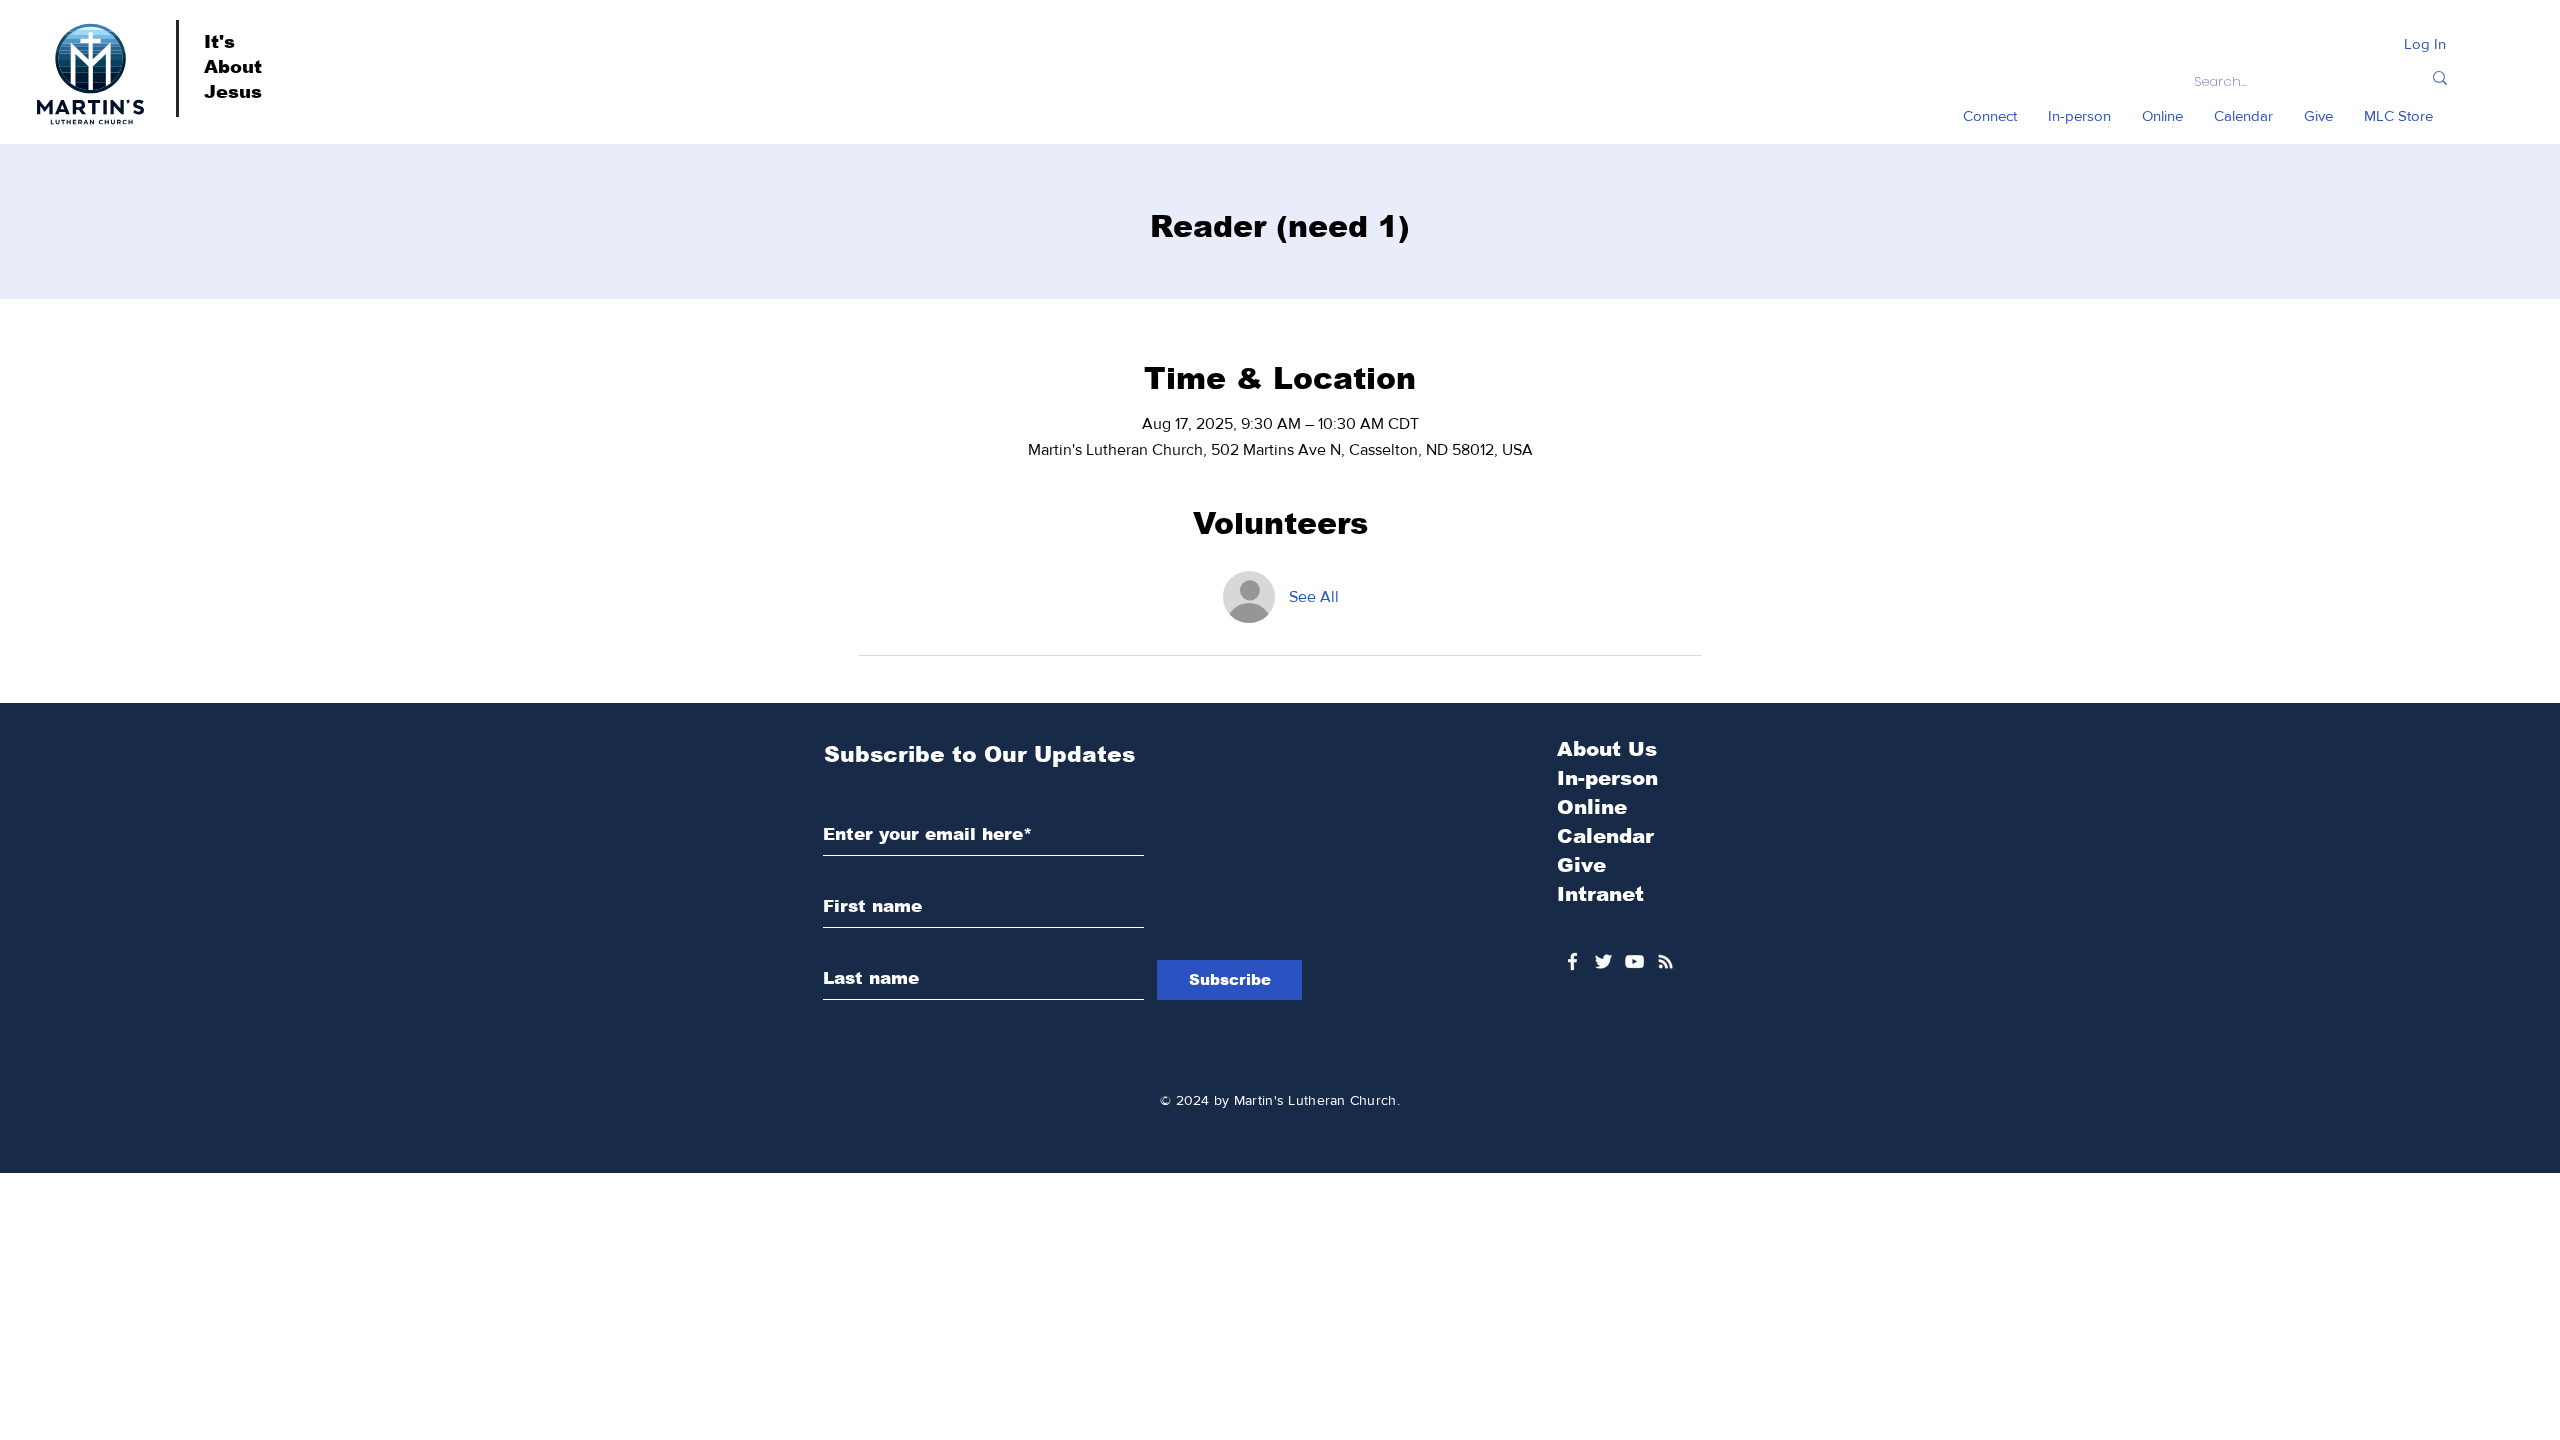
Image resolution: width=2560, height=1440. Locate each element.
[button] (1990, 116)
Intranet (1600, 894)
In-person (1607, 778)
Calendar (1605, 836)
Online (1592, 807)
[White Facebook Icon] (1572, 961)
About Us (1607, 749)
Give (1581, 865)
